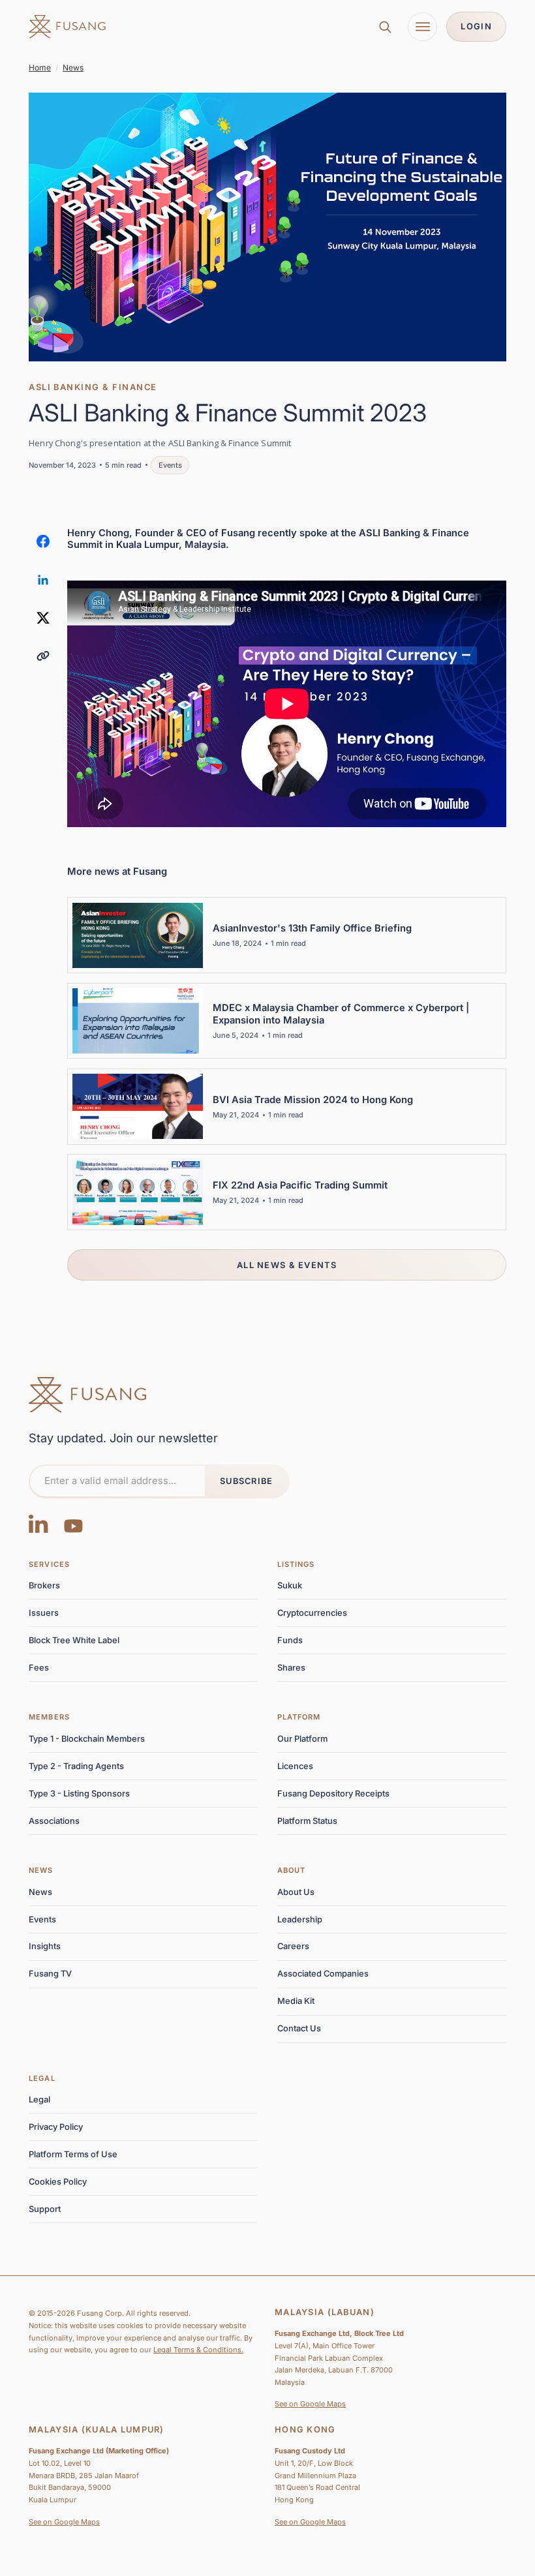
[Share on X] (43, 618)
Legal (42, 2078)
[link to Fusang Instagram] (38, 1523)
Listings (296, 1564)
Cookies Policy (58, 2182)
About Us (296, 1892)
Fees (39, 1668)
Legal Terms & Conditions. (198, 2350)
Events (42, 1919)
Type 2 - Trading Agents (76, 1766)
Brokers (44, 1585)
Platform (299, 1717)
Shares (291, 1668)
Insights (45, 1946)
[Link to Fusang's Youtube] (73, 1523)
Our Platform (302, 1739)
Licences (295, 1766)
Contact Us (299, 2028)
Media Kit (296, 2001)
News (73, 68)
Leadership (300, 1919)
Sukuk (290, 1585)
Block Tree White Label (74, 1640)
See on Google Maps (310, 2404)
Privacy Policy (56, 2127)
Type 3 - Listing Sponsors (79, 1794)
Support (45, 2209)
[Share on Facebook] (43, 541)
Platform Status (307, 1821)
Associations (54, 1821)
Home (40, 68)
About (292, 1870)
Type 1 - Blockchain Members (87, 1739)
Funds (290, 1640)
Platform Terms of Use (73, 2154)
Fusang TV (50, 1974)
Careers (293, 1946)
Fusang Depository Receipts (333, 1794)
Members (49, 1717)
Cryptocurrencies (312, 1613)
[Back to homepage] (87, 1395)
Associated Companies (323, 1974)
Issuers (44, 1613)
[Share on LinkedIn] (43, 579)
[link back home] (67, 27)
